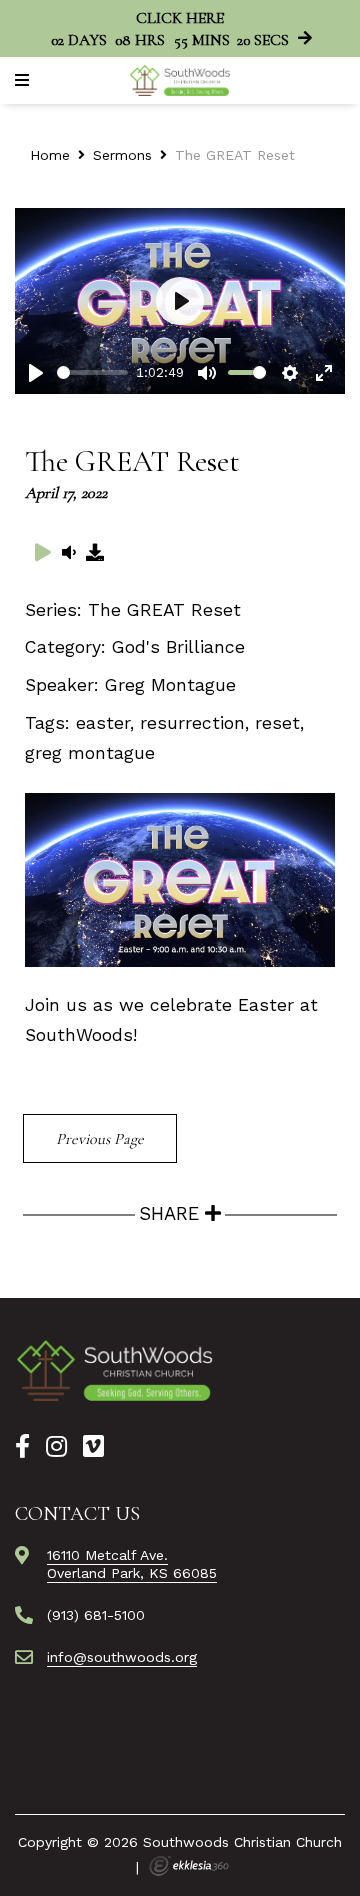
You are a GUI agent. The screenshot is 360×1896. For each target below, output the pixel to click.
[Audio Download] (96, 552)
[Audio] (69, 552)
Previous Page (100, 1139)
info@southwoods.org (122, 1657)
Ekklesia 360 (189, 1866)
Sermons (122, 155)
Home (50, 155)
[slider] (92, 372)
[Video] (43, 552)
